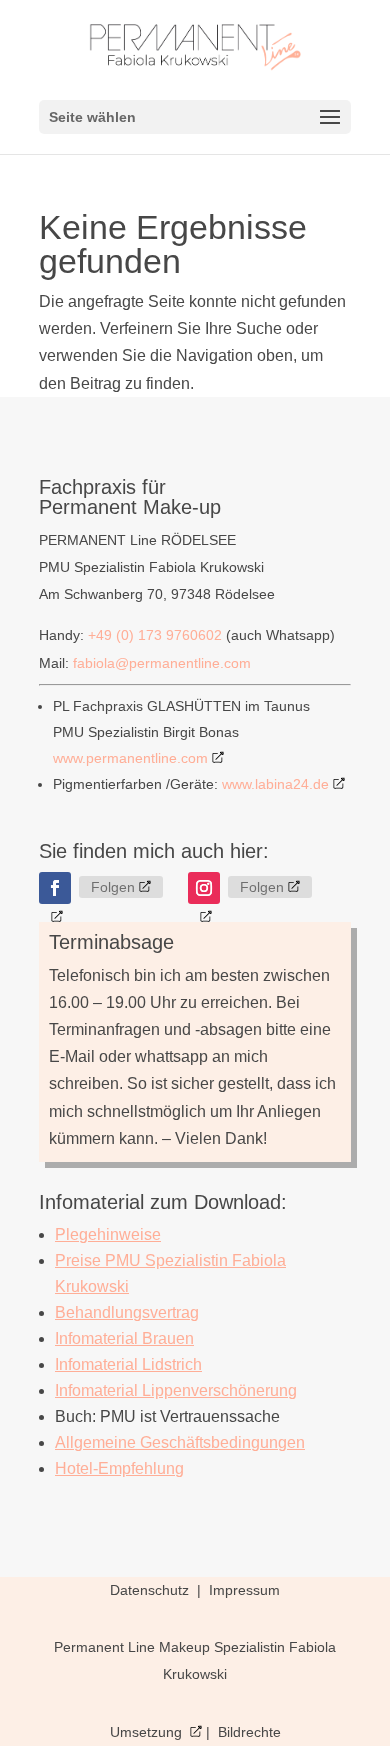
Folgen (113, 887)
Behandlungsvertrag (127, 1312)
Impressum (244, 1590)
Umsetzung (148, 1732)
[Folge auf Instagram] (204, 888)
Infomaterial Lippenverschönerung (176, 1390)
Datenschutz (151, 1590)
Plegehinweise (108, 1234)
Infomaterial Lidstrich (128, 1364)
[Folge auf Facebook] (55, 888)
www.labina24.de (275, 784)
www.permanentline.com (130, 758)
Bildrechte (249, 1732)
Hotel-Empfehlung (119, 1468)
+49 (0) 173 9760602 (155, 635)
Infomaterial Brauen (124, 1338)
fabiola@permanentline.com (162, 663)
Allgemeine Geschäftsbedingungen (180, 1442)
